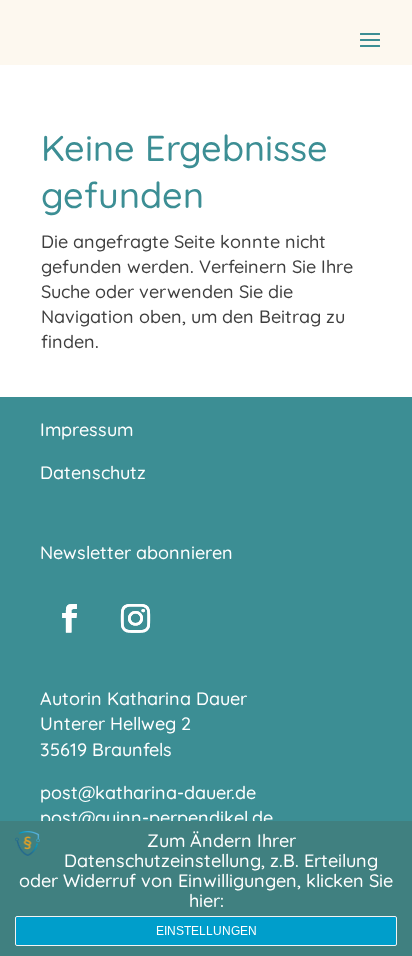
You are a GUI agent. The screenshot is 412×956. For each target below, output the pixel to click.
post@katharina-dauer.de (148, 792)
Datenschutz (93, 472)
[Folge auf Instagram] (135, 619)
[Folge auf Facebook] (69, 619)
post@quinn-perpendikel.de (156, 817)
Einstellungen (206, 931)
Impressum (86, 429)
